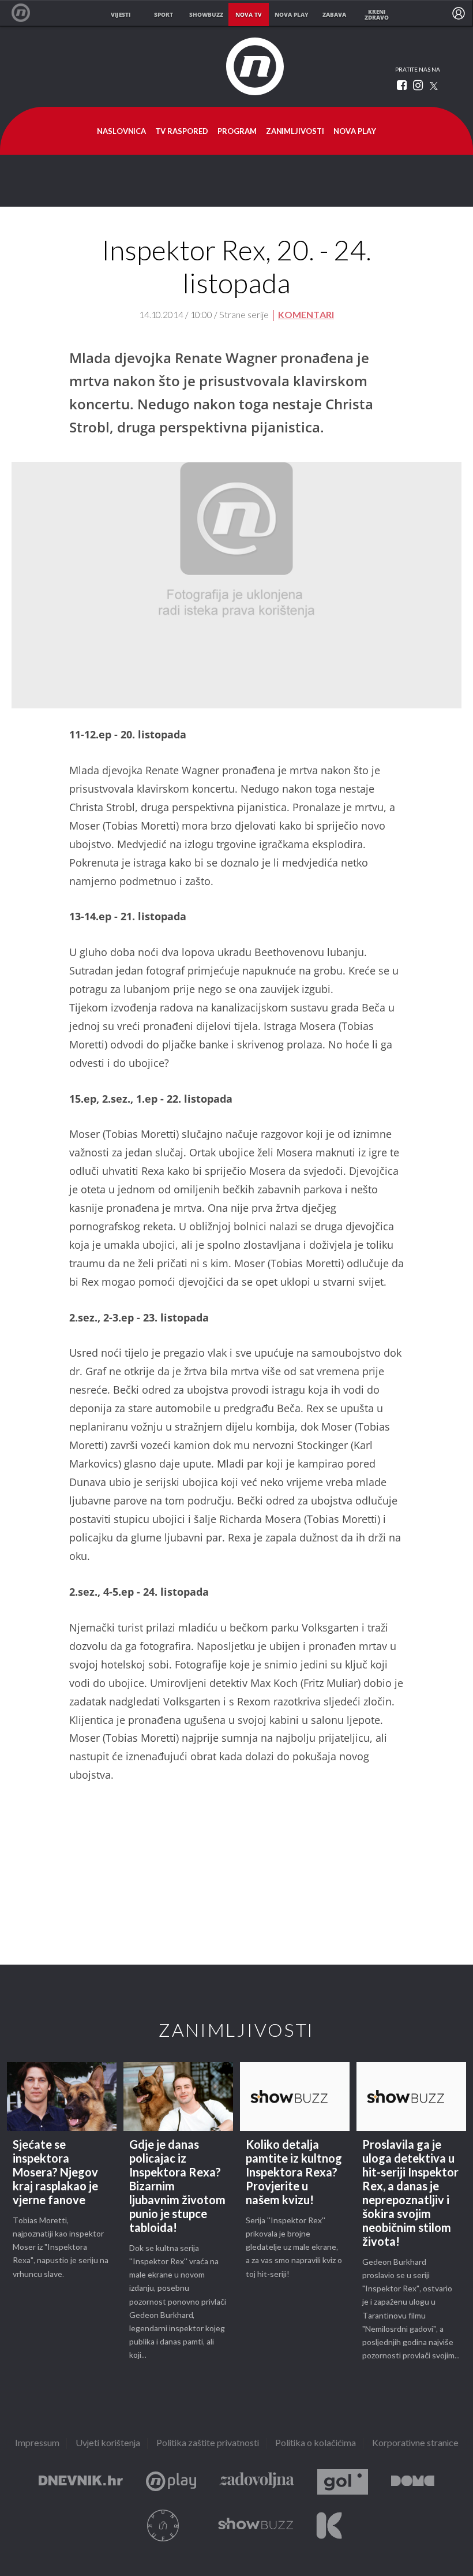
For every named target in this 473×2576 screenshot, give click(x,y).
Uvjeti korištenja (108, 2444)
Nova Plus (171, 2482)
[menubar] (459, 13)
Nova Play (355, 132)
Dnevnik (81, 2482)
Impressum (37, 2444)
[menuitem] (459, 13)
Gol (343, 2482)
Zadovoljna (257, 2482)
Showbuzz (256, 2525)
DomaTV (413, 2482)
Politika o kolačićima (316, 2444)
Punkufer (163, 2525)
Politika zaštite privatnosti (208, 2444)
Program (237, 132)
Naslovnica (121, 132)
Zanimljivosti (295, 132)
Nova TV (27, 13)
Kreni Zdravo (329, 2525)
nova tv (249, 14)
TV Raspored (182, 132)
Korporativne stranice (415, 2444)
